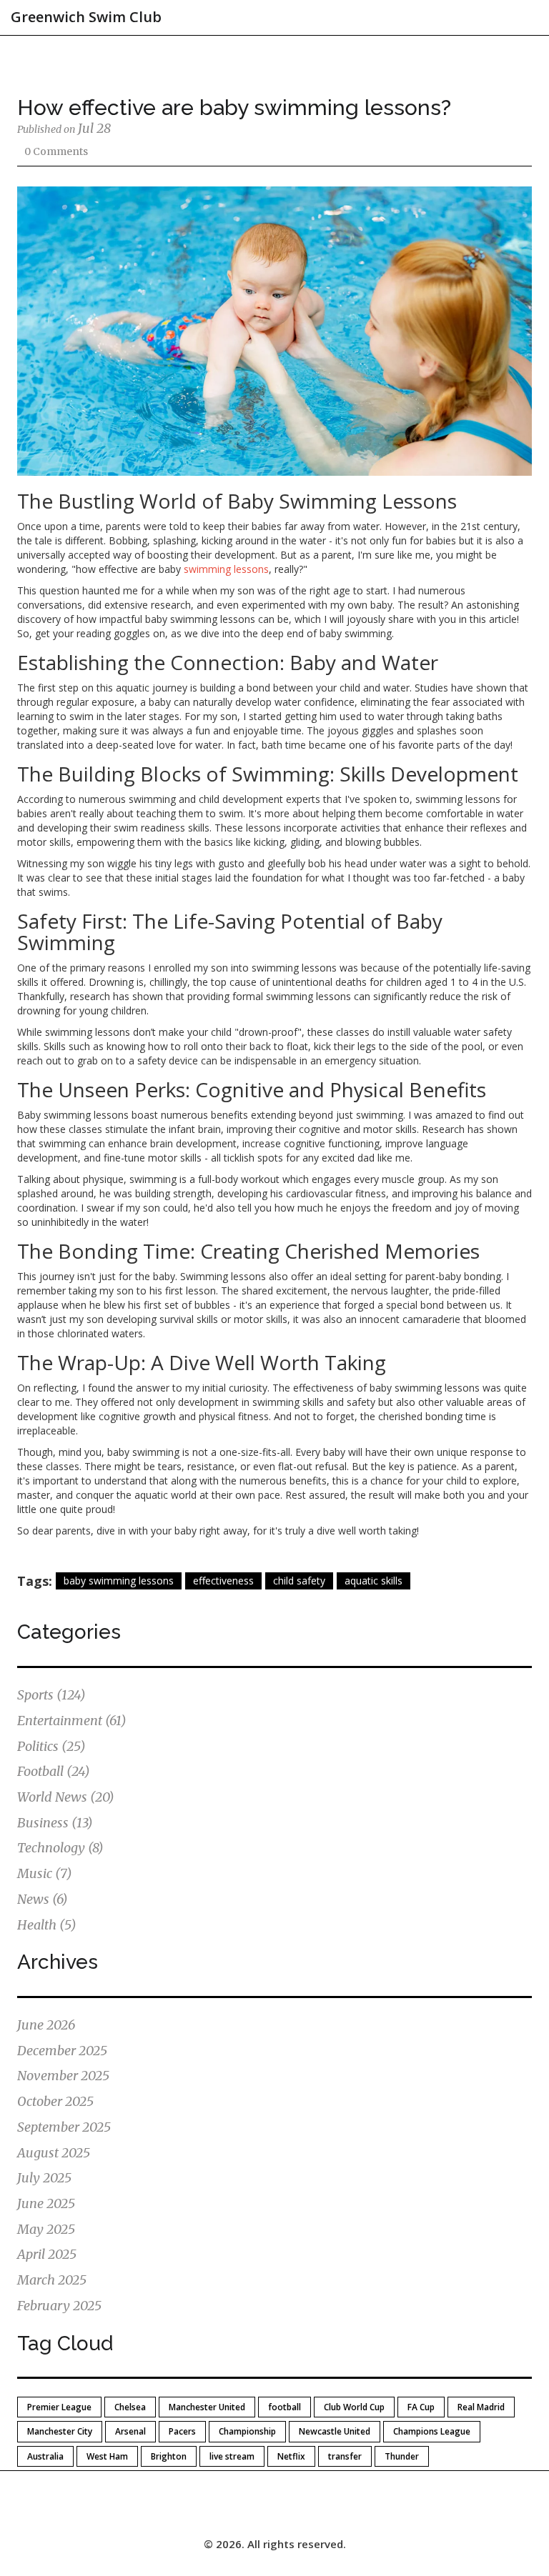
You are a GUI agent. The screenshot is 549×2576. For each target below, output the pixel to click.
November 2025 (63, 2076)
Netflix (291, 2456)
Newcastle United (335, 2431)
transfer (345, 2456)
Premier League (59, 2407)
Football (54, 1771)
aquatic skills (374, 1581)
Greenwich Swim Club (86, 17)
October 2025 (55, 2101)
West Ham (107, 2456)
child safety (299, 1581)
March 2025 (52, 2280)
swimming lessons (226, 569)
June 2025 (46, 2203)
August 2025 (54, 2153)
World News (66, 1797)
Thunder (402, 2456)
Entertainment (72, 1721)
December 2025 (62, 2051)
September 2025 (64, 2127)
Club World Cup (354, 2407)
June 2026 (46, 2025)
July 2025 (44, 2178)
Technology (60, 1848)
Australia (45, 2456)
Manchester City (60, 2431)
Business (55, 1823)
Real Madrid (481, 2407)
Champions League (432, 2431)
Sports (51, 1695)
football (285, 2407)
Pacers (182, 2431)
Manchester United (207, 2407)
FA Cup (421, 2407)
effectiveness (223, 1581)
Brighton (169, 2456)
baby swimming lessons (119, 1581)
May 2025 (46, 2229)
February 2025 (59, 2306)
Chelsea (130, 2407)
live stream (232, 2456)
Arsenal (130, 2431)
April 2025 (47, 2254)
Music (45, 1873)
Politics (51, 1746)
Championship (247, 2431)
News (43, 1899)
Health (47, 1925)
